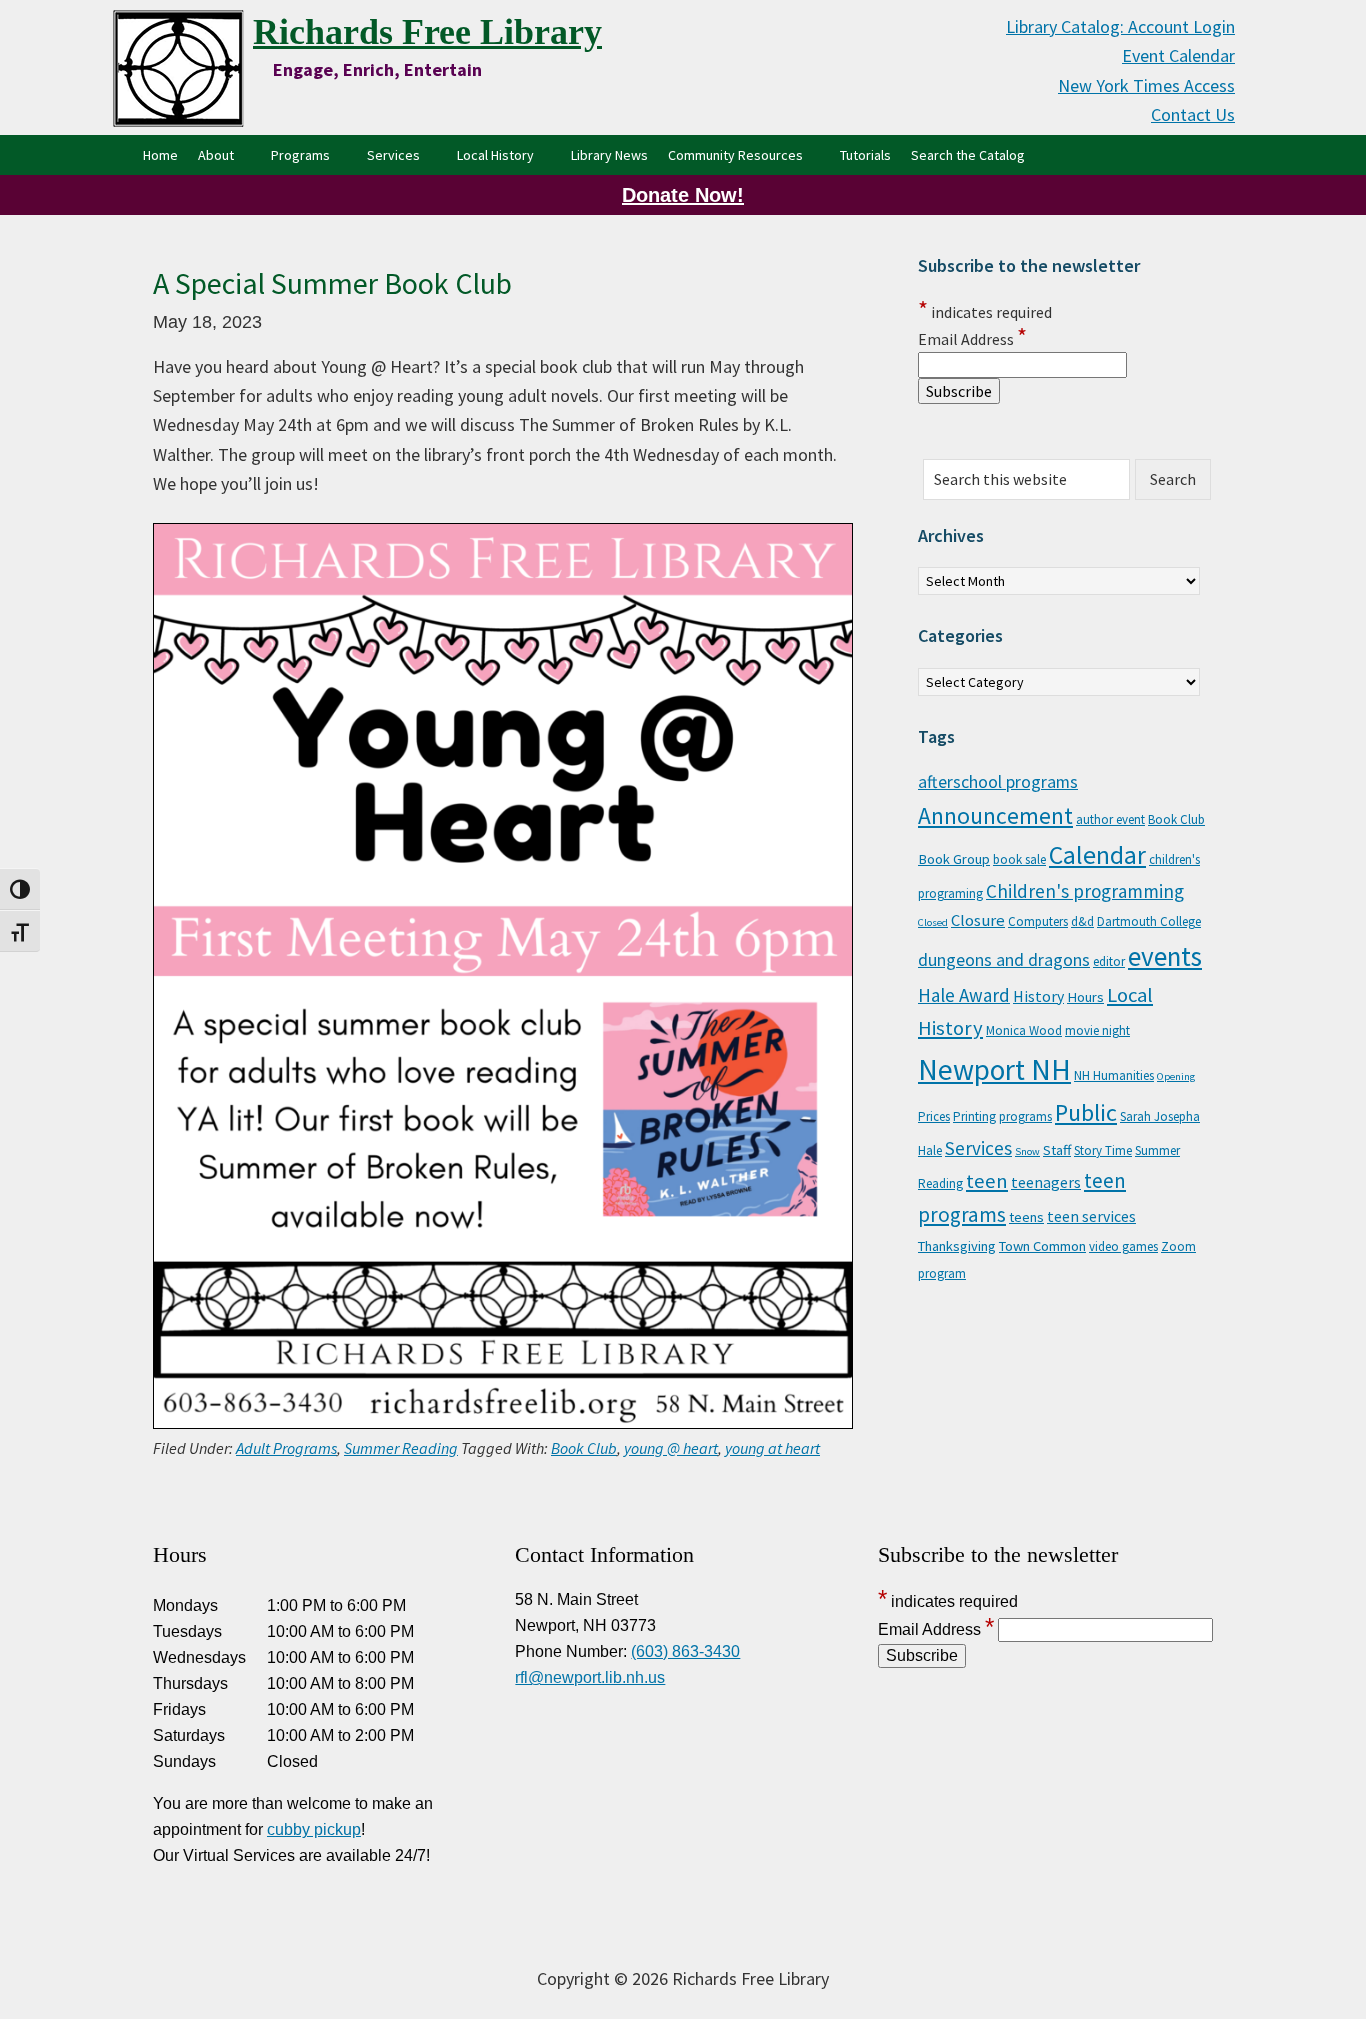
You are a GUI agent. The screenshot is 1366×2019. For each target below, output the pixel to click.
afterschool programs (998, 782)
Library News (609, 155)
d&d (1082, 921)
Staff (1057, 1150)
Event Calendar (1178, 55)
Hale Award (964, 995)
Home (160, 155)
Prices (934, 1116)
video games (1123, 1246)
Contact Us (1193, 114)
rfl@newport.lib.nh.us (590, 1677)
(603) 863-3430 (685, 1651)
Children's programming (1085, 891)
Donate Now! (683, 195)
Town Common (1042, 1246)
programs (1025, 1116)
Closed (933, 922)
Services (393, 155)
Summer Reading (401, 1448)
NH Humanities (1114, 1075)
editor (1109, 961)
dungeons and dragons (1004, 960)
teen (987, 1181)
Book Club (584, 1448)
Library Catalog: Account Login (1120, 26)
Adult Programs (286, 1448)
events (1165, 956)
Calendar (1097, 855)
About (216, 155)
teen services (1091, 1216)
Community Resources (735, 155)
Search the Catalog (973, 154)
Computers (1038, 921)
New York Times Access (1146, 85)
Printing (974, 1116)
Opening (1176, 1076)
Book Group (954, 859)
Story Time (1103, 1150)
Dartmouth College (1149, 921)
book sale (1019, 859)
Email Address (972, 339)
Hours (1085, 997)
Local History (495, 155)
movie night (1097, 1030)
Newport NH (994, 1069)
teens (1026, 1217)
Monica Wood (1024, 1030)
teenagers (1046, 1182)
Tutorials (865, 155)
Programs (300, 155)
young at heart (772, 1448)
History (1038, 996)
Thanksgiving (957, 1246)
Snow (1027, 1151)
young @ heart (671, 1448)
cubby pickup (314, 1829)
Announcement (995, 815)
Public (1086, 1112)
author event (1110, 819)
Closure (978, 920)
